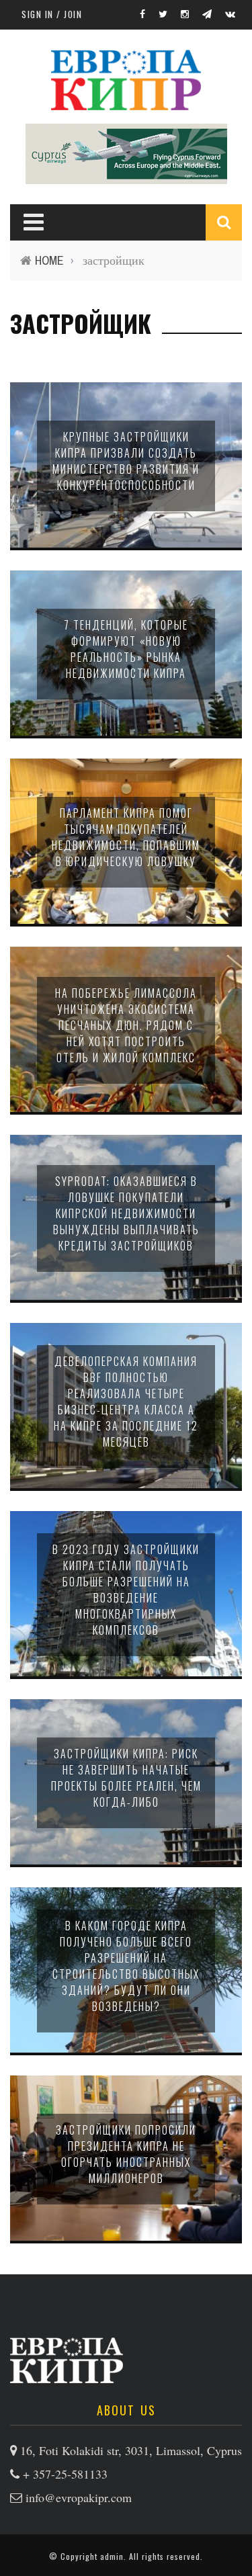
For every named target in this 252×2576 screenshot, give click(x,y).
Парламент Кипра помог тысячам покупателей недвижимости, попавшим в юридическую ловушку (126, 837)
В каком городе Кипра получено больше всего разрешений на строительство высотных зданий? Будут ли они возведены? (126, 1966)
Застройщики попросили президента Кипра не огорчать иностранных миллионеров (126, 2154)
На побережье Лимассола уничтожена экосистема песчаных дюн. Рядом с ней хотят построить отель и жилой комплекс (126, 1025)
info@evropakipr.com (79, 2497)
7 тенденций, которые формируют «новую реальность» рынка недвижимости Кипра (126, 649)
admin (112, 2556)
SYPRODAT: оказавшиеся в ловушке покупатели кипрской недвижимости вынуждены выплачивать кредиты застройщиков (126, 1213)
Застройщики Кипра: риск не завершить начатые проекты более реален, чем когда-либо (126, 1778)
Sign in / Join (52, 14)
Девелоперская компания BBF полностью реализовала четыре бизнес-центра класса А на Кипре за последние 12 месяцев (126, 1402)
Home (49, 260)
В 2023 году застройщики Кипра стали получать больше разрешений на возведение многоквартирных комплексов (126, 1590)
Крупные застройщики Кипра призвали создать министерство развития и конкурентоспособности (126, 461)
